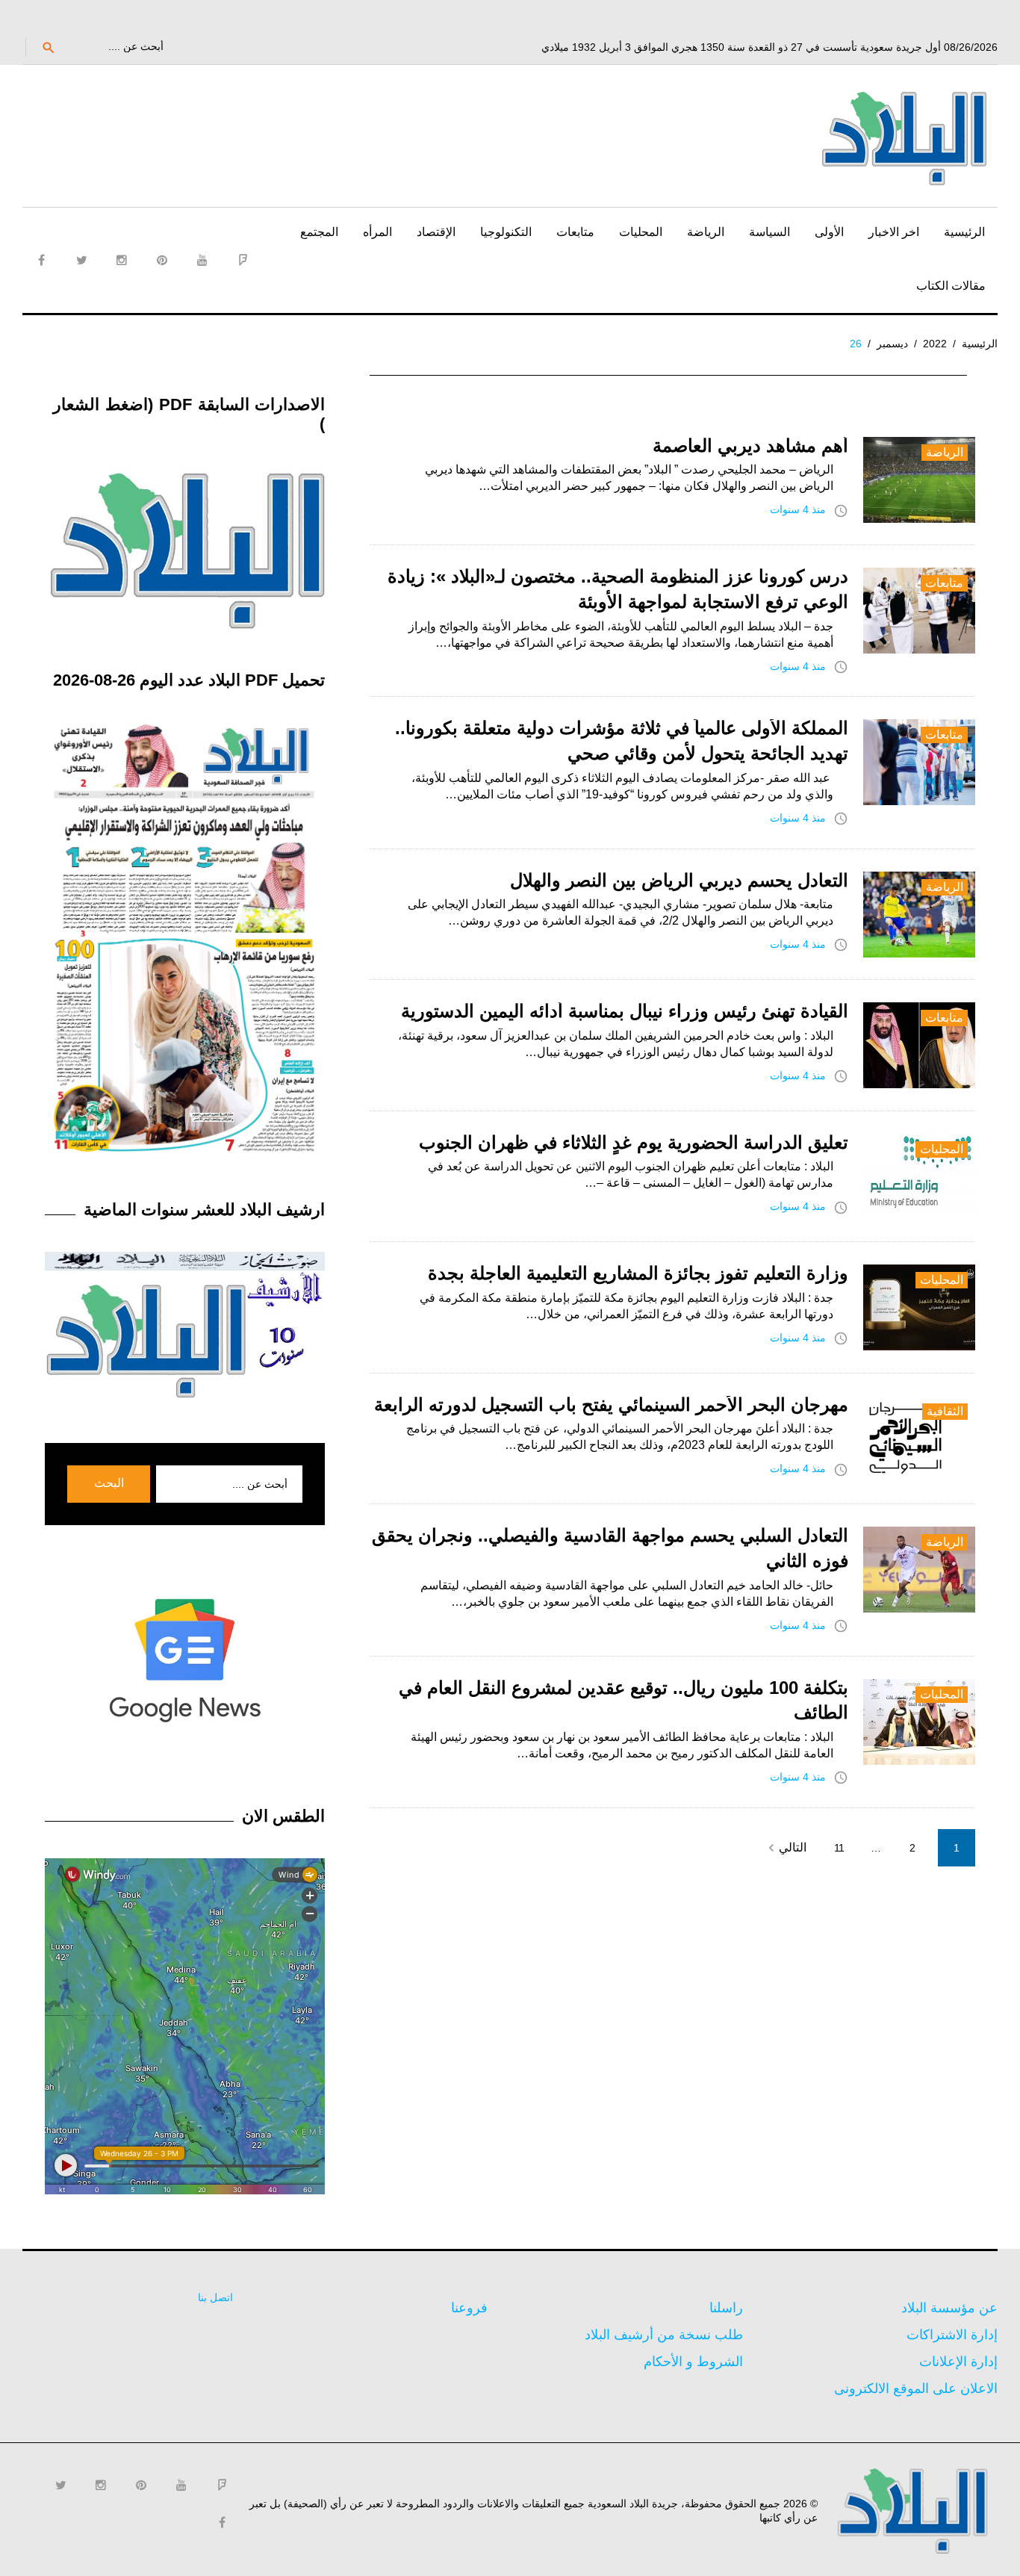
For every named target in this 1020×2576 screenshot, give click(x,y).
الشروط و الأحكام (693, 2362)
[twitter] (81, 260)
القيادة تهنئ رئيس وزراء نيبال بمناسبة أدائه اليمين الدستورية (625, 1011)
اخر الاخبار (894, 232)
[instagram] (122, 260)
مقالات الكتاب (951, 286)
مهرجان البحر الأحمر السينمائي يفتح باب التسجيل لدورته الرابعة (611, 1405)
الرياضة (706, 232)
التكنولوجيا (506, 232)
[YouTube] (202, 260)
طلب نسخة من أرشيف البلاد (664, 2335)
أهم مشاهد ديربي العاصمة (750, 446)
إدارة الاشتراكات (952, 2335)
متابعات (575, 232)
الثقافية (945, 1411)
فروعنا (469, 2308)
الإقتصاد (436, 232)
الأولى (829, 232)
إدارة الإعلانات (958, 2362)
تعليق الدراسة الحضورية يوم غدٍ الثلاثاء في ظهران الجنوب (634, 1142)
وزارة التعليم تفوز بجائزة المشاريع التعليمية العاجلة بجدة (638, 1273)
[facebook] (41, 260)
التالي (785, 1848)
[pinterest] (162, 260)
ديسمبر (892, 344)
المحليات (641, 232)
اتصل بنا (215, 2297)
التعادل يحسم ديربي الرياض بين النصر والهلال (679, 880)
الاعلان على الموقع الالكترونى (916, 2389)
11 (839, 1848)
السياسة (769, 232)
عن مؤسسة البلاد (949, 2308)
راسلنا (726, 2308)
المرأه (377, 232)
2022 (935, 344)
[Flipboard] (243, 260)
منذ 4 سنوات (798, 509)
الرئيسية (964, 232)
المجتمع (319, 232)
